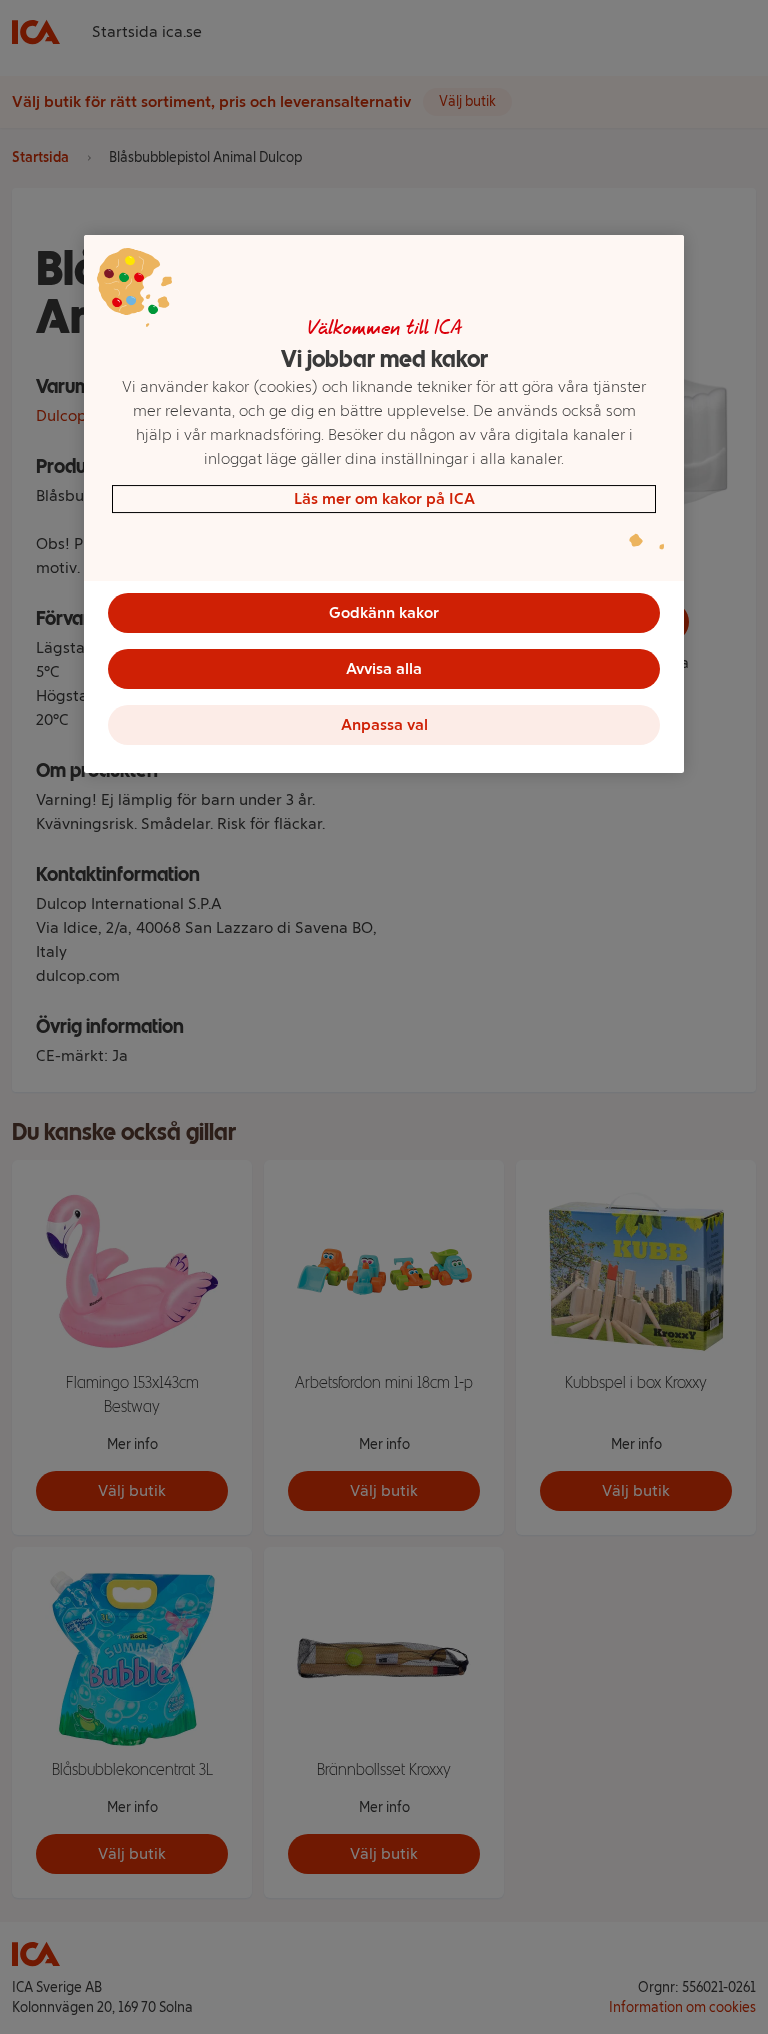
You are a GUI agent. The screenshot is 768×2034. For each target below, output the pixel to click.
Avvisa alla (384, 668)
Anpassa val (384, 724)
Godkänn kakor (384, 612)
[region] (384, 504)
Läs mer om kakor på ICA (384, 498)
